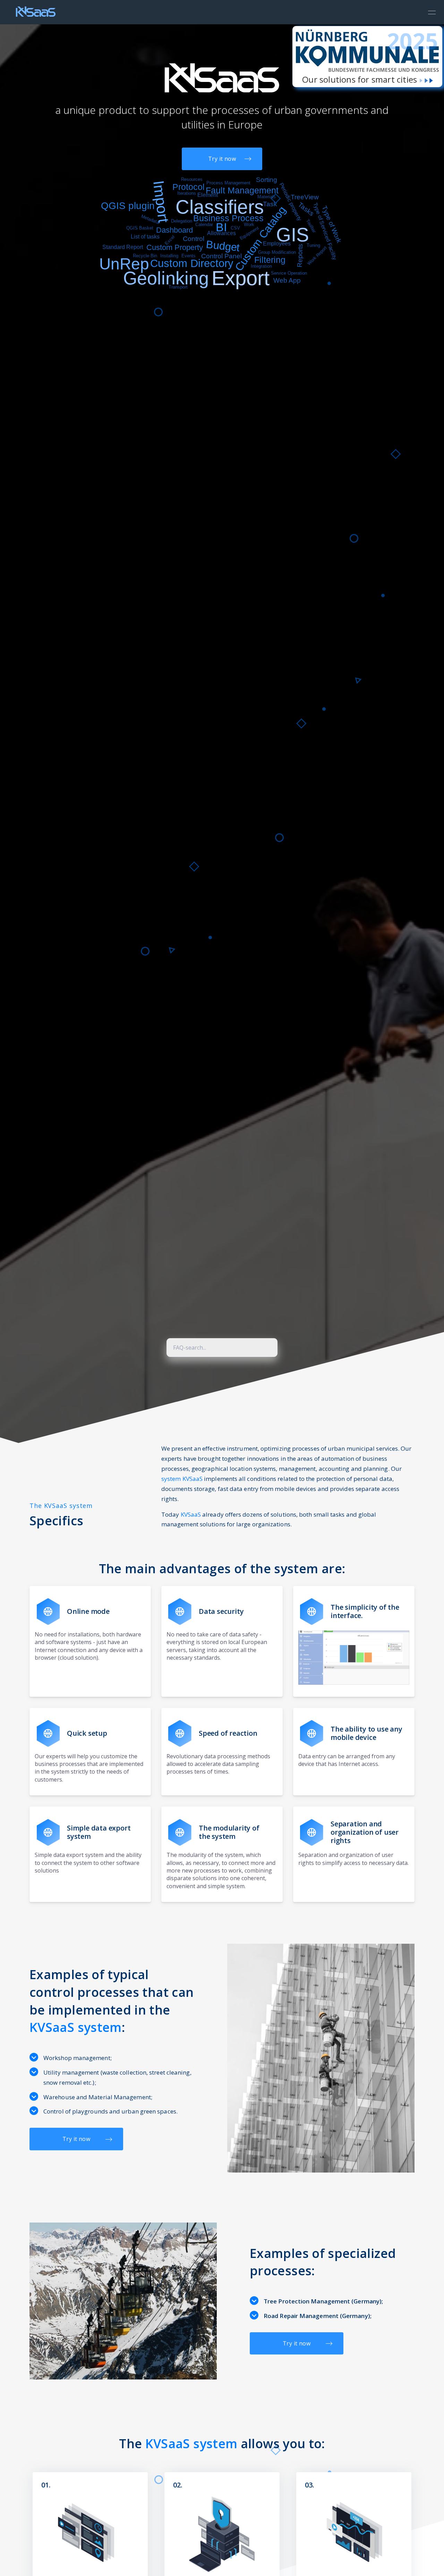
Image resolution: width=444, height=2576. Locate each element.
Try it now (222, 159)
